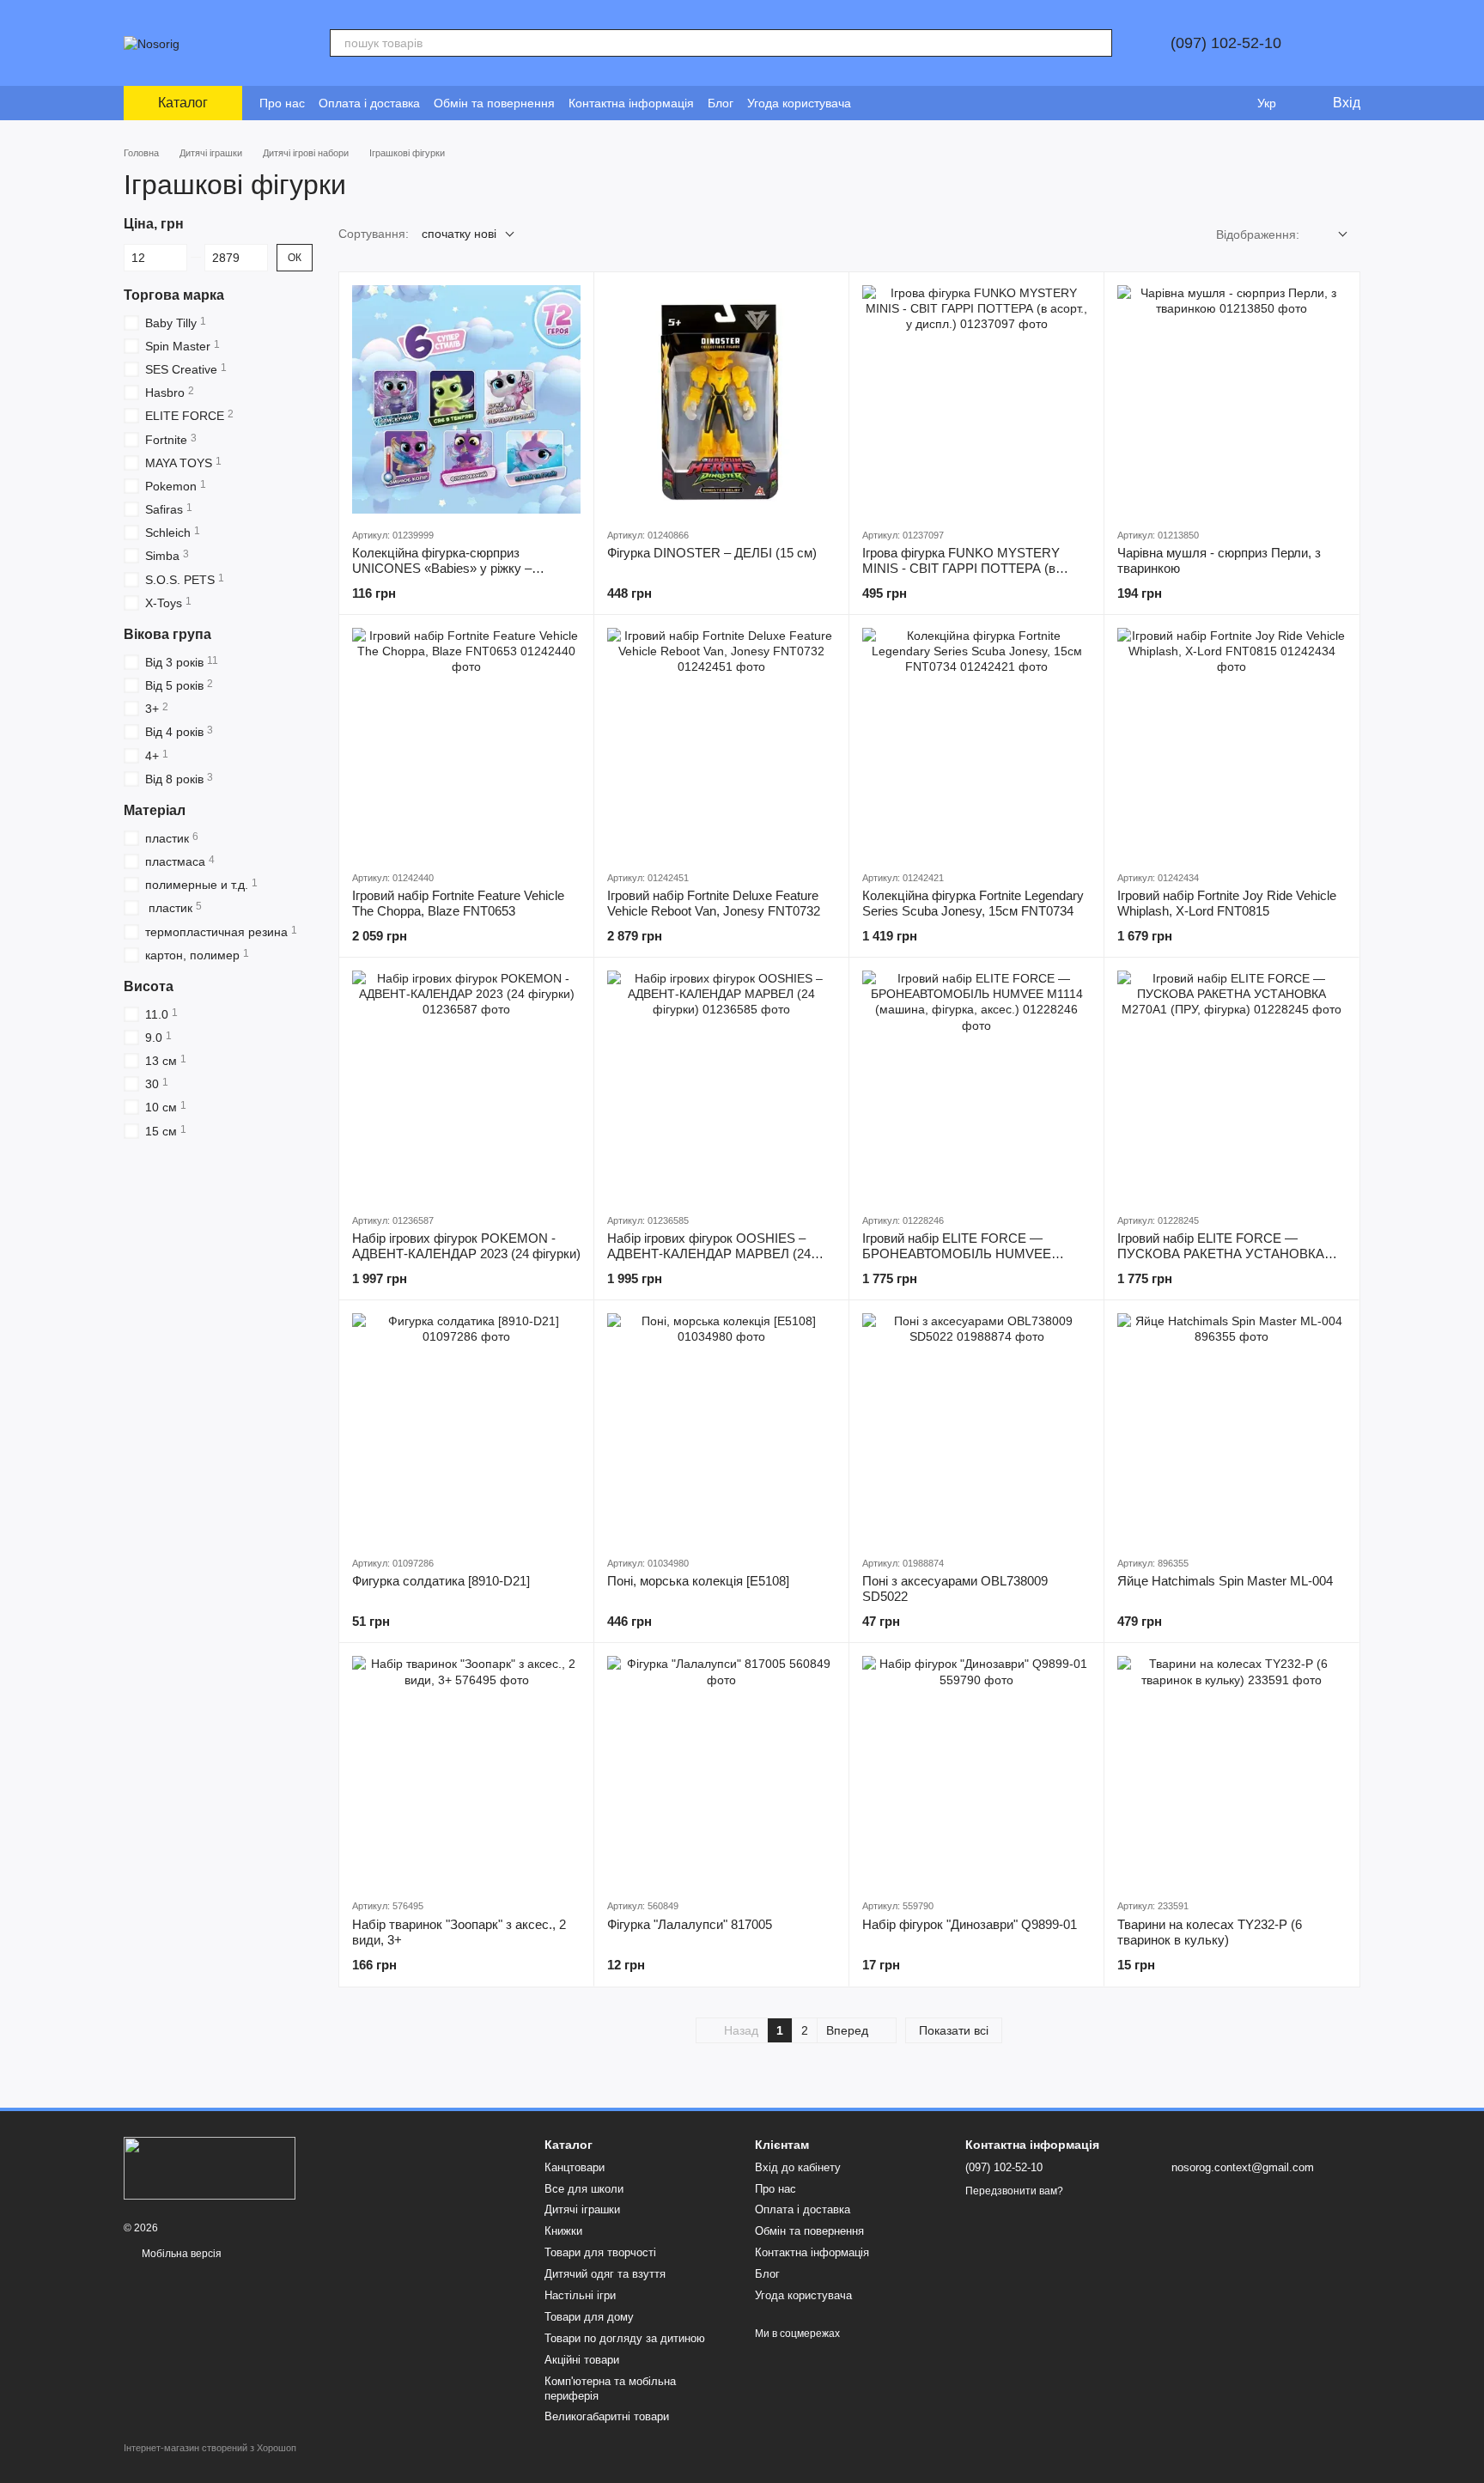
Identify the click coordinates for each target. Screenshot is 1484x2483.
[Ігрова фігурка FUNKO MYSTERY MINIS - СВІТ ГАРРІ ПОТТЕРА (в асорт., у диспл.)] (976, 399)
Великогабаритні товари (607, 2416)
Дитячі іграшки (582, 2209)
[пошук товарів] (1098, 43)
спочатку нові (459, 234)
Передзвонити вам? (1014, 2191)
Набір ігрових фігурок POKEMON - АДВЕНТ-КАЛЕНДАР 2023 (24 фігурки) (466, 1246)
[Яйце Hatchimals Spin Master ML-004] (1232, 1427)
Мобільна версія (180, 2254)
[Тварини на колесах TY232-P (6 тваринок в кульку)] (1232, 1770)
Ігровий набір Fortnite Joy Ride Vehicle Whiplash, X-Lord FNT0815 (1227, 903)
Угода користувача (799, 103)
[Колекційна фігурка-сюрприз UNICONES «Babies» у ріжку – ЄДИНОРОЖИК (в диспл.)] (466, 399)
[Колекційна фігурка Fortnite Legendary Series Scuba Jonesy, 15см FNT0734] (976, 742)
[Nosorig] (210, 2167)
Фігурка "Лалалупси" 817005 (690, 1924)
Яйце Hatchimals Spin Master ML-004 (1225, 1581)
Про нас (282, 103)
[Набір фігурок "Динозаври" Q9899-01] (976, 1770)
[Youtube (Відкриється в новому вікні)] (916, 103)
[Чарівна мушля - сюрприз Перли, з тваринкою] (1232, 399)
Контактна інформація (631, 103)
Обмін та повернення (494, 103)
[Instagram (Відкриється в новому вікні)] (875, 103)
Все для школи (584, 2189)
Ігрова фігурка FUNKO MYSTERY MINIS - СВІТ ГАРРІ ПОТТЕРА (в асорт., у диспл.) (961, 568)
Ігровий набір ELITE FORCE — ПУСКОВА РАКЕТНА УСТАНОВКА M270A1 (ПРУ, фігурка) (1221, 1254)
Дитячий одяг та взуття (605, 2274)
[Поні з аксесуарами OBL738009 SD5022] (976, 1427)
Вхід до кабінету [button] (798, 2167)
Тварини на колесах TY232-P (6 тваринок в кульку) (1210, 1932)
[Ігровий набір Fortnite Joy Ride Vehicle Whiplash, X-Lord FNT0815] (1232, 742)
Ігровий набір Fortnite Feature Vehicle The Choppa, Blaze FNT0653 (458, 903)
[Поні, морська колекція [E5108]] (721, 1427)
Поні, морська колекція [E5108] (698, 1581)
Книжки (563, 2231)
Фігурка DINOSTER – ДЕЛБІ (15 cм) (712, 553)
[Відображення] (1330, 235)
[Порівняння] (1197, 103)
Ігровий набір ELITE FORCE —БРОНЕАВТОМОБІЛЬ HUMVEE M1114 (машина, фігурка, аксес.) (957, 1254)
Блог (721, 103)
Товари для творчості (600, 2252)
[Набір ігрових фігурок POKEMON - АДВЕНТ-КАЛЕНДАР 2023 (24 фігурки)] (466, 1085)
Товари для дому (589, 2317)
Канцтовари (575, 2167)
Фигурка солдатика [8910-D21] (441, 1581)
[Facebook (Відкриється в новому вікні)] (896, 103)
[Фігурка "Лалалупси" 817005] (721, 1770)
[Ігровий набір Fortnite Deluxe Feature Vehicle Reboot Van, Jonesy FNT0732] (721, 742)
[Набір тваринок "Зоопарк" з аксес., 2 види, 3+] (466, 1770)
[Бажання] (1232, 103)
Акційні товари (582, 2360)
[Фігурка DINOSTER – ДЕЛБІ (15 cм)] (721, 399)
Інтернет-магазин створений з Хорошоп (210, 2448)
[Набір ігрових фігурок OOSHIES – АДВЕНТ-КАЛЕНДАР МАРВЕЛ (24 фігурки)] (721, 1085)
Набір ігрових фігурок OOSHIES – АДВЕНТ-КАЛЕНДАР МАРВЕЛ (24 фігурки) (709, 1254)
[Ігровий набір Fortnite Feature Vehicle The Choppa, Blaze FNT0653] (466, 742)
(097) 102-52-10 (1226, 43)
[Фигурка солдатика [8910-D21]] (466, 1427)
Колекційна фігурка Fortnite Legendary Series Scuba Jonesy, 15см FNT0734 (973, 903)
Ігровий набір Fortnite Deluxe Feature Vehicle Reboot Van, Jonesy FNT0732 (714, 903)
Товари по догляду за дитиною (625, 2338)
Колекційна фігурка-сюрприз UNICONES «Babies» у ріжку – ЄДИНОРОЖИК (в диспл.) (442, 568)
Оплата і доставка (369, 103)
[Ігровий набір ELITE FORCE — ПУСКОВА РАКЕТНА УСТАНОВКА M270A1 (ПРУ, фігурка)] (1232, 1085)
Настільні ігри (580, 2295)
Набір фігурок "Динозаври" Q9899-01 (970, 1924)
